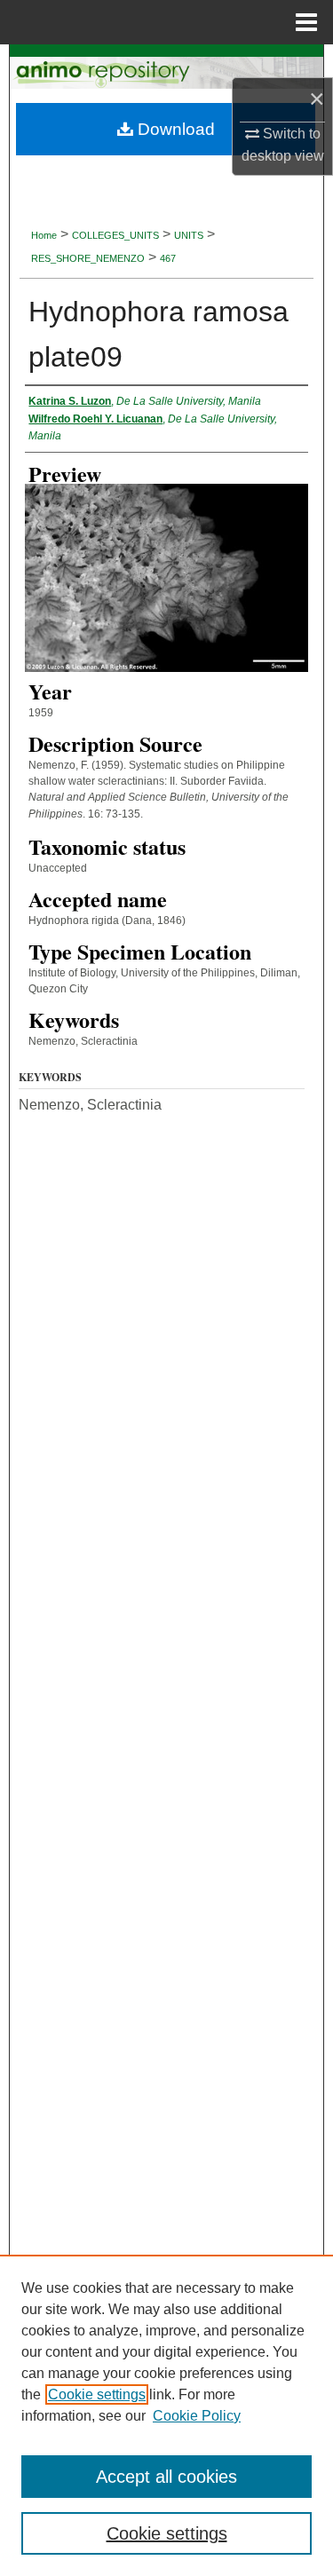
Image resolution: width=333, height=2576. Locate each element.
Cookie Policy (197, 2416)
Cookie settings (97, 2394)
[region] (166, 2415)
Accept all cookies (166, 2477)
